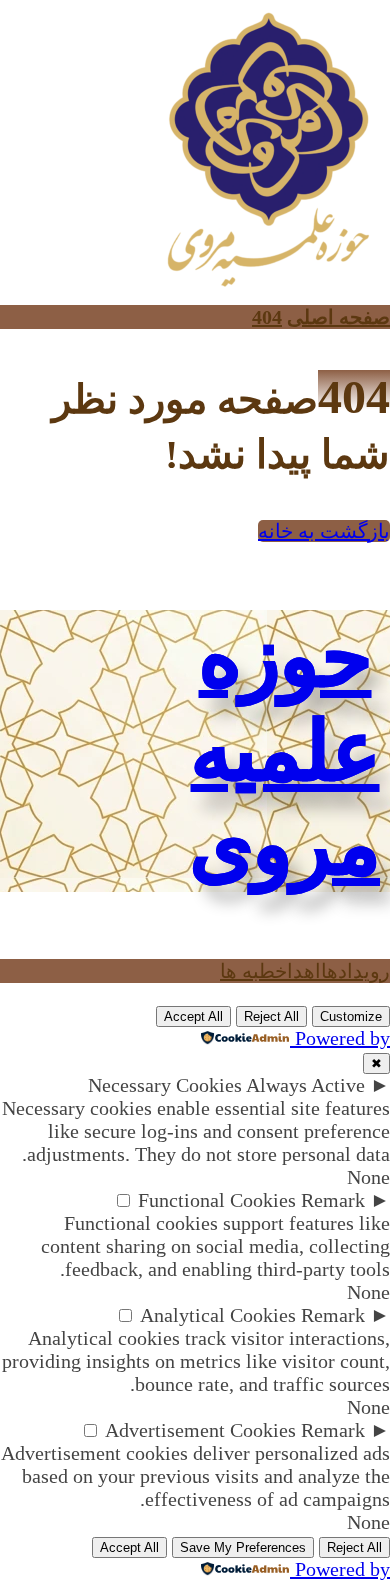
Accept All (193, 1016)
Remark (333, 1200)
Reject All (271, 1016)
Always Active (305, 1085)
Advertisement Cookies (200, 1430)
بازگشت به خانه (324, 531)
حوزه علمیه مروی (285, 751)
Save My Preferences (243, 1547)
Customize (351, 1016)
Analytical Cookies (218, 1315)
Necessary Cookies (165, 1085)
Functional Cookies (217, 1200)
